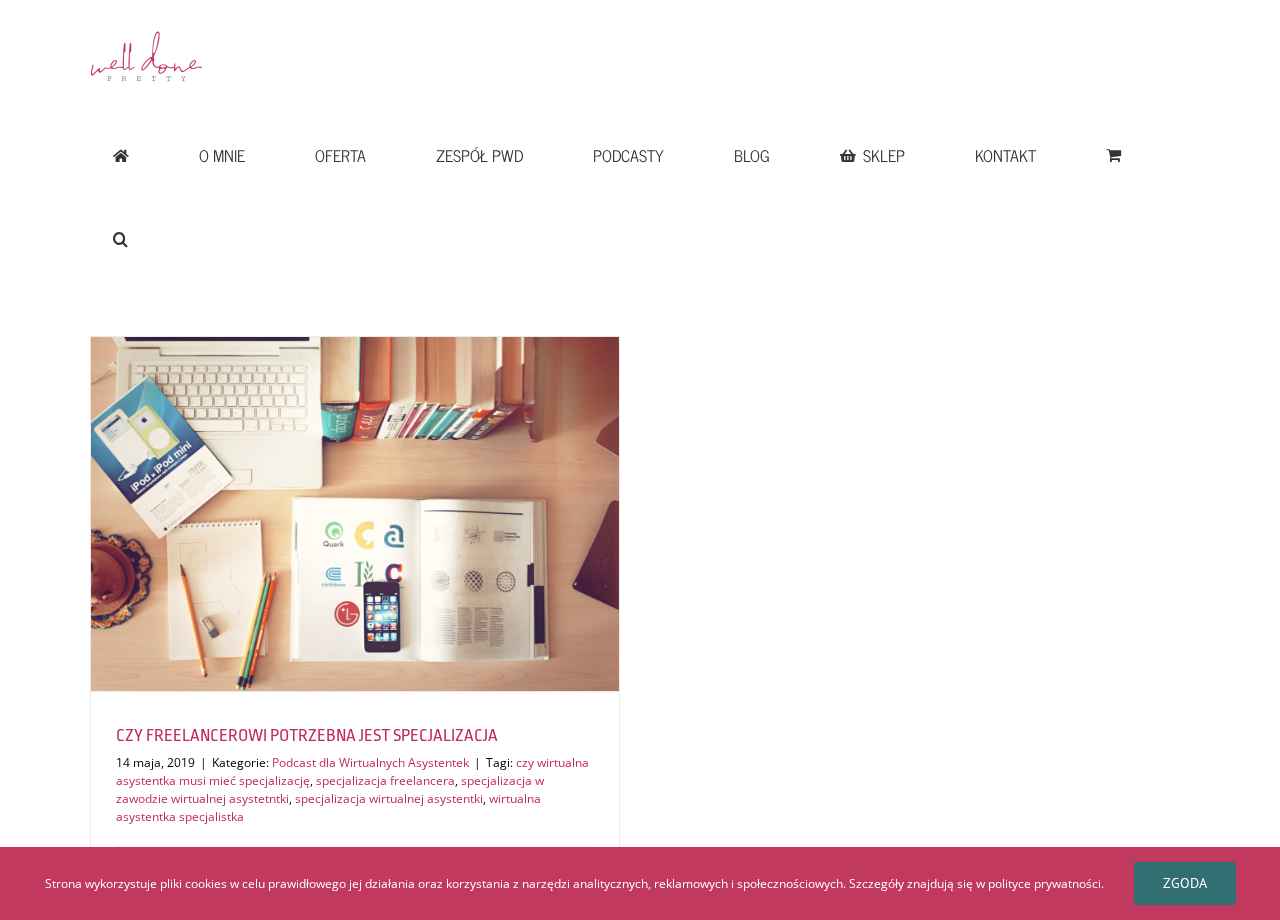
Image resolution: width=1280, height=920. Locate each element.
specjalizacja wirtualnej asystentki (389, 798)
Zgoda (1185, 883)
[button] (120, 239)
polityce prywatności (1044, 883)
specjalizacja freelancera (385, 780)
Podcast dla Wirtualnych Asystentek (370, 762)
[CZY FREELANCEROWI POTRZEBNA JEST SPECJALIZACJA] (355, 514)
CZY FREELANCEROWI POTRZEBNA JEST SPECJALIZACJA (307, 735)
